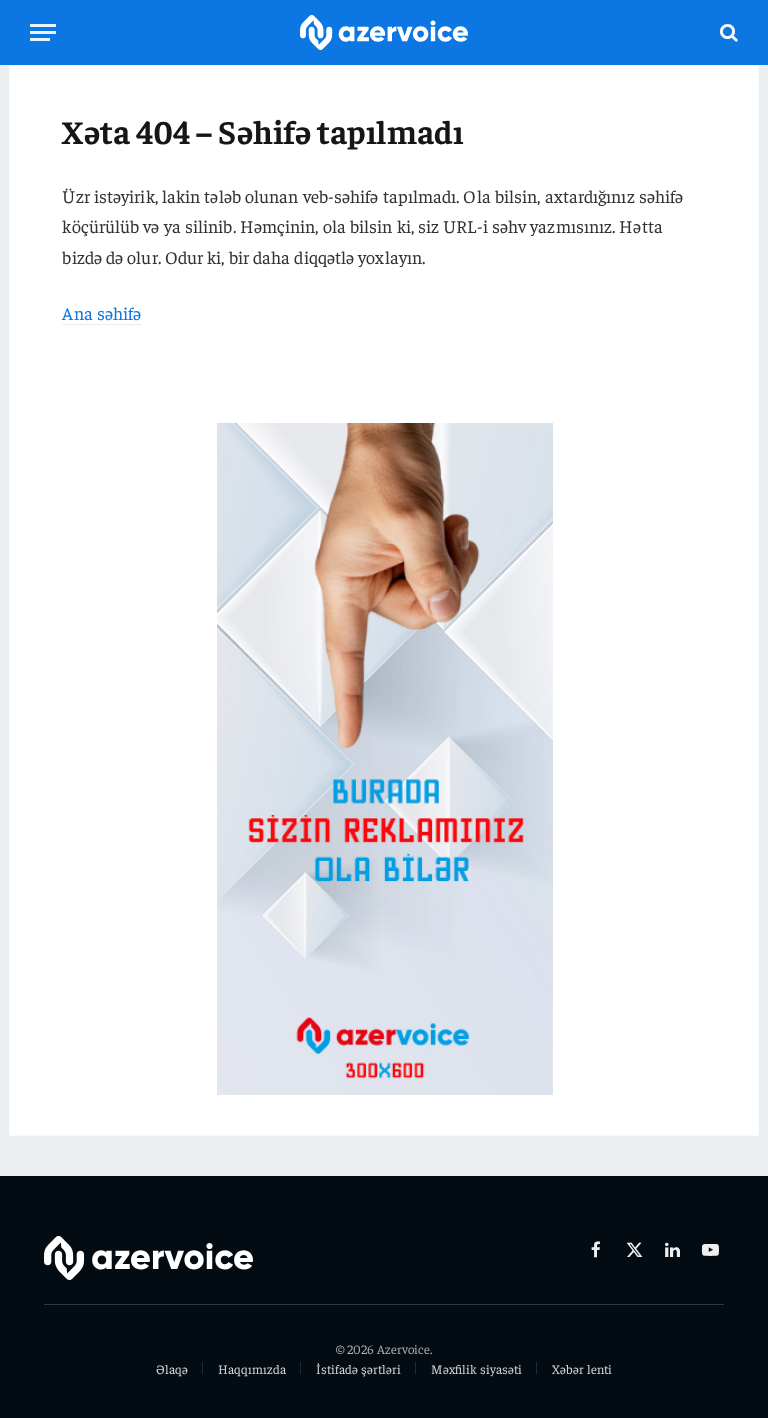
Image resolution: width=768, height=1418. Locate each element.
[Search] (727, 32)
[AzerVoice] (383, 32)
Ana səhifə (101, 312)
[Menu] (43, 32)
